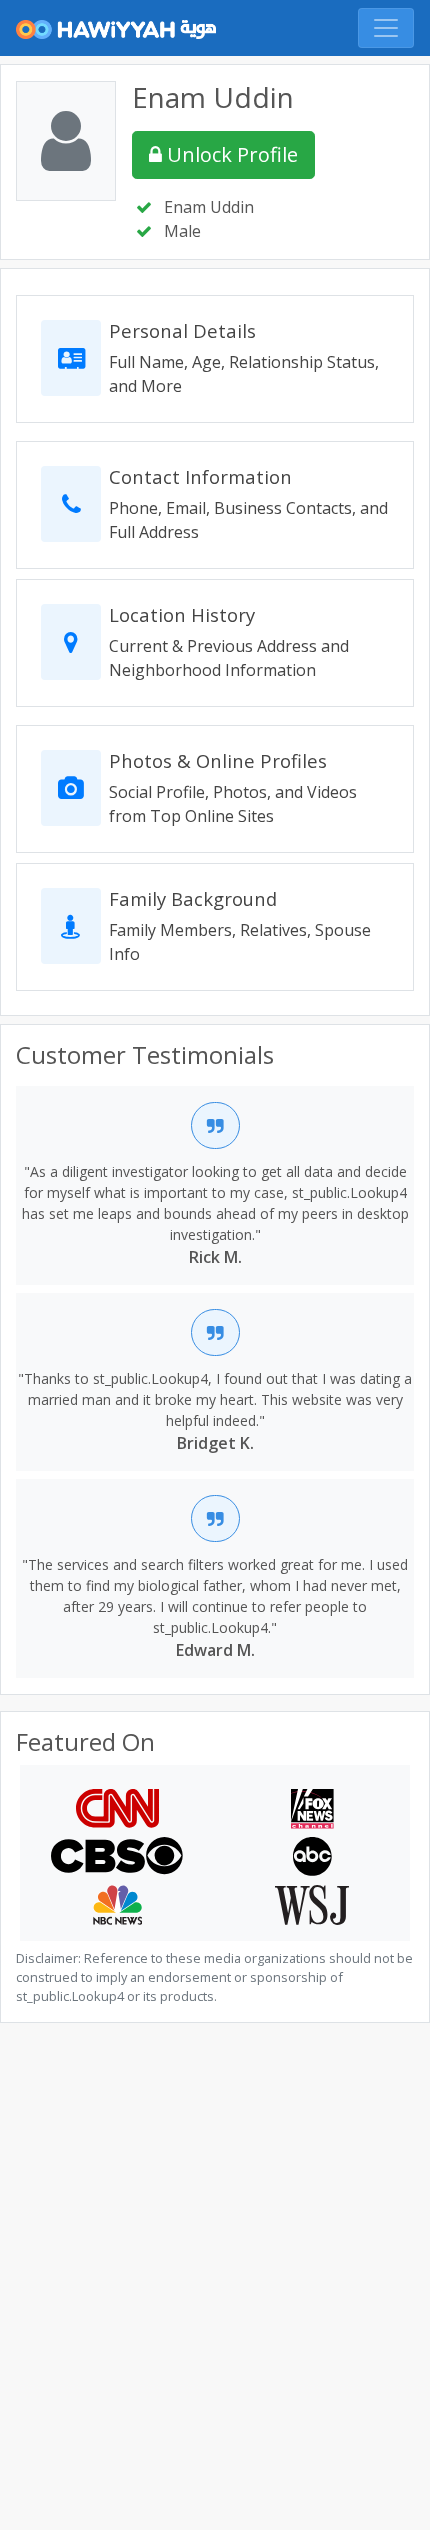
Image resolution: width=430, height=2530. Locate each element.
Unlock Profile (230, 154)
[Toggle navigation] (386, 28)
